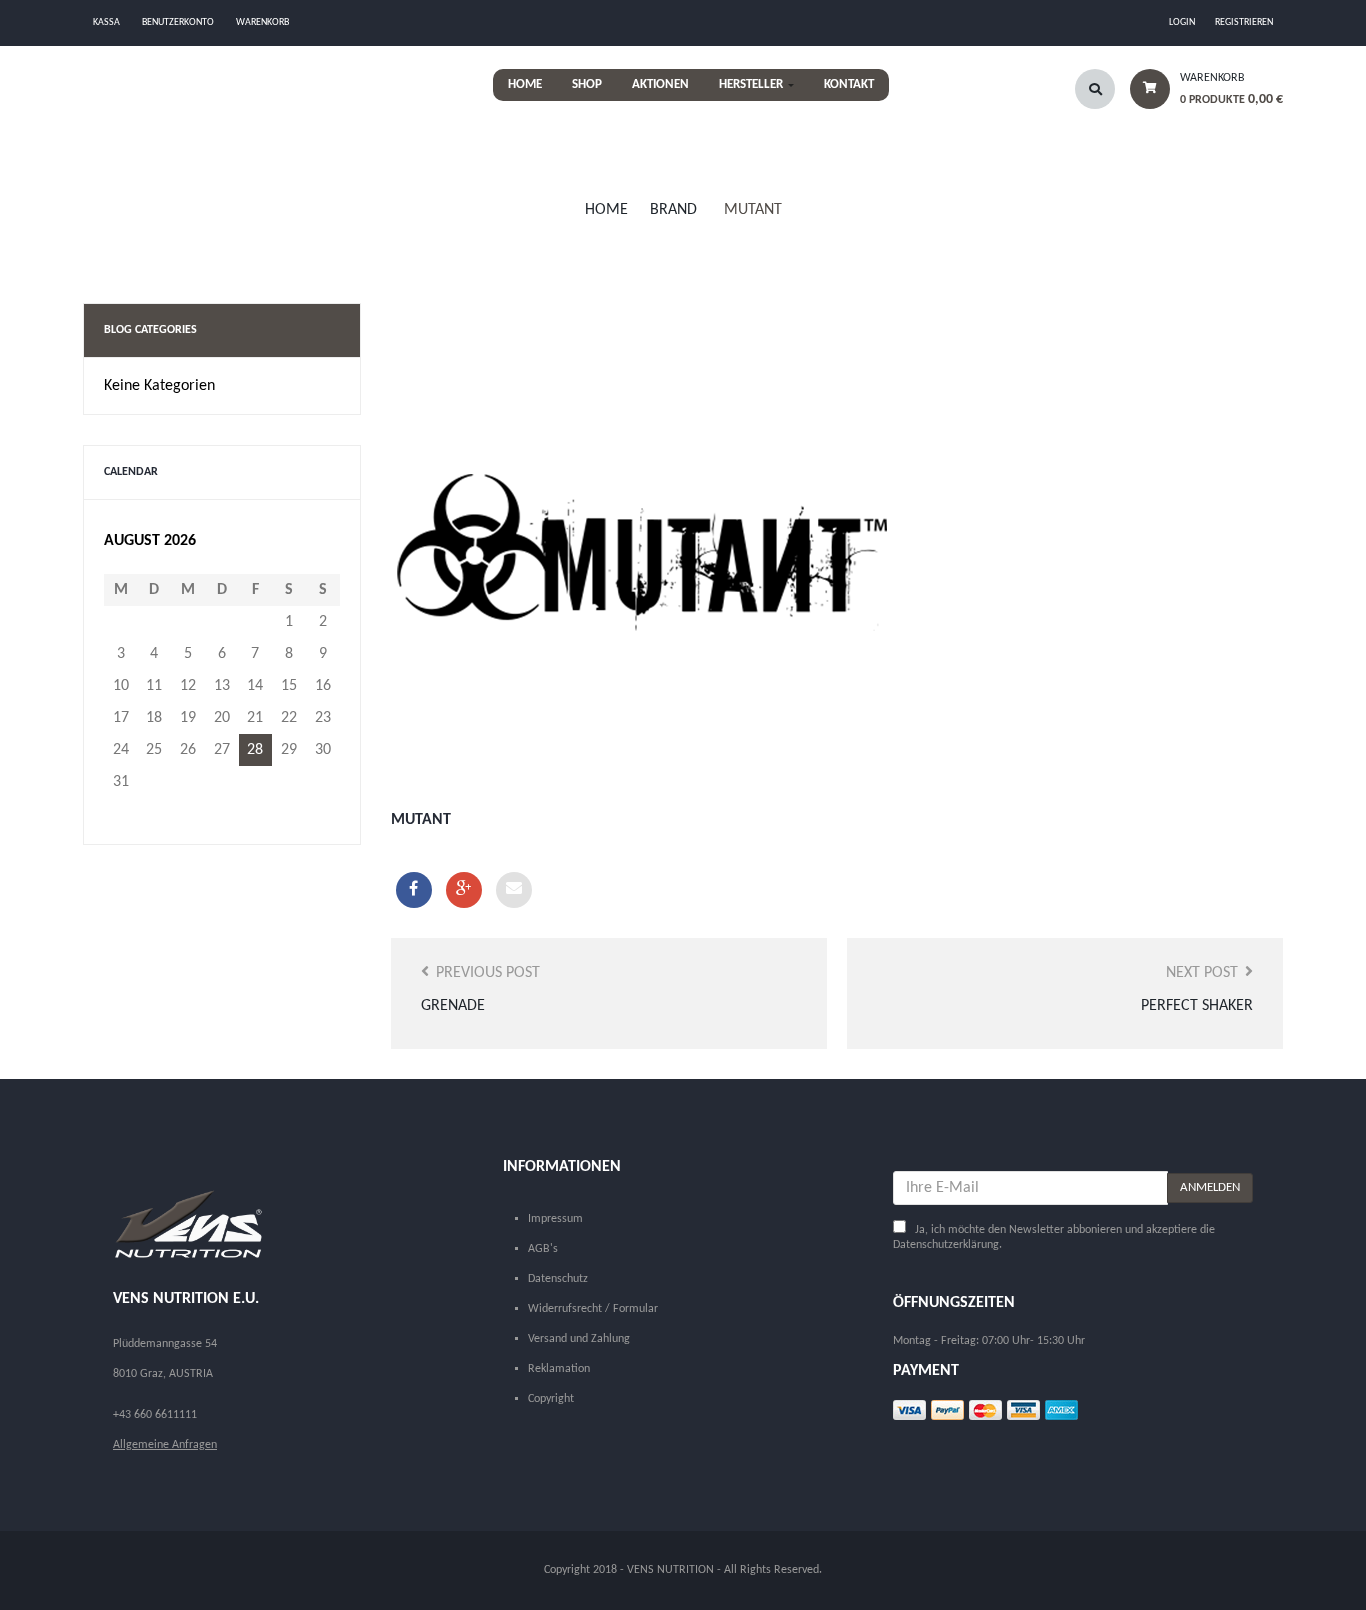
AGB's (543, 1249)
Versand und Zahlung (579, 1339)
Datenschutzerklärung (946, 1245)
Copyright (551, 1399)
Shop (587, 85)
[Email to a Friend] (514, 890)
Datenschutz (558, 1279)
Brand (673, 210)
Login (1182, 22)
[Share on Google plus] (464, 890)
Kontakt (849, 85)
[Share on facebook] (414, 890)
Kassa (106, 22)
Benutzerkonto (178, 22)
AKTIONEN (660, 85)
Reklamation (559, 1369)
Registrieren (1244, 22)
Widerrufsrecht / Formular (593, 1309)
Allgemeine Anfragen (165, 1445)
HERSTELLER (752, 85)
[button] (1199, 95)
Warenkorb (262, 22)
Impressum (555, 1219)
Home (525, 85)
